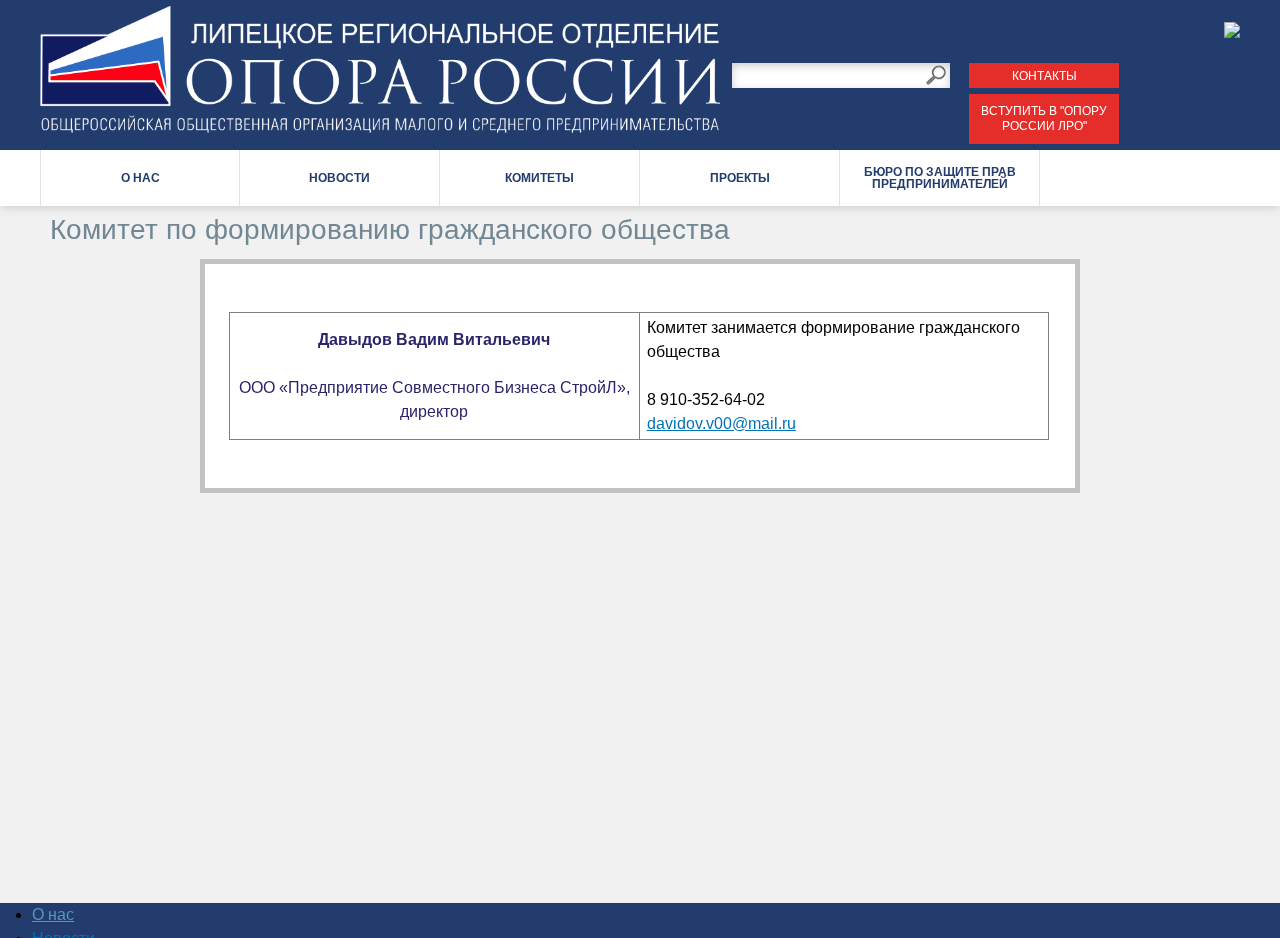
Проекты (740, 178)
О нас (140, 178)
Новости (339, 178)
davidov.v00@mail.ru (721, 423)
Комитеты (539, 178)
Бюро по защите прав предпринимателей (940, 178)
